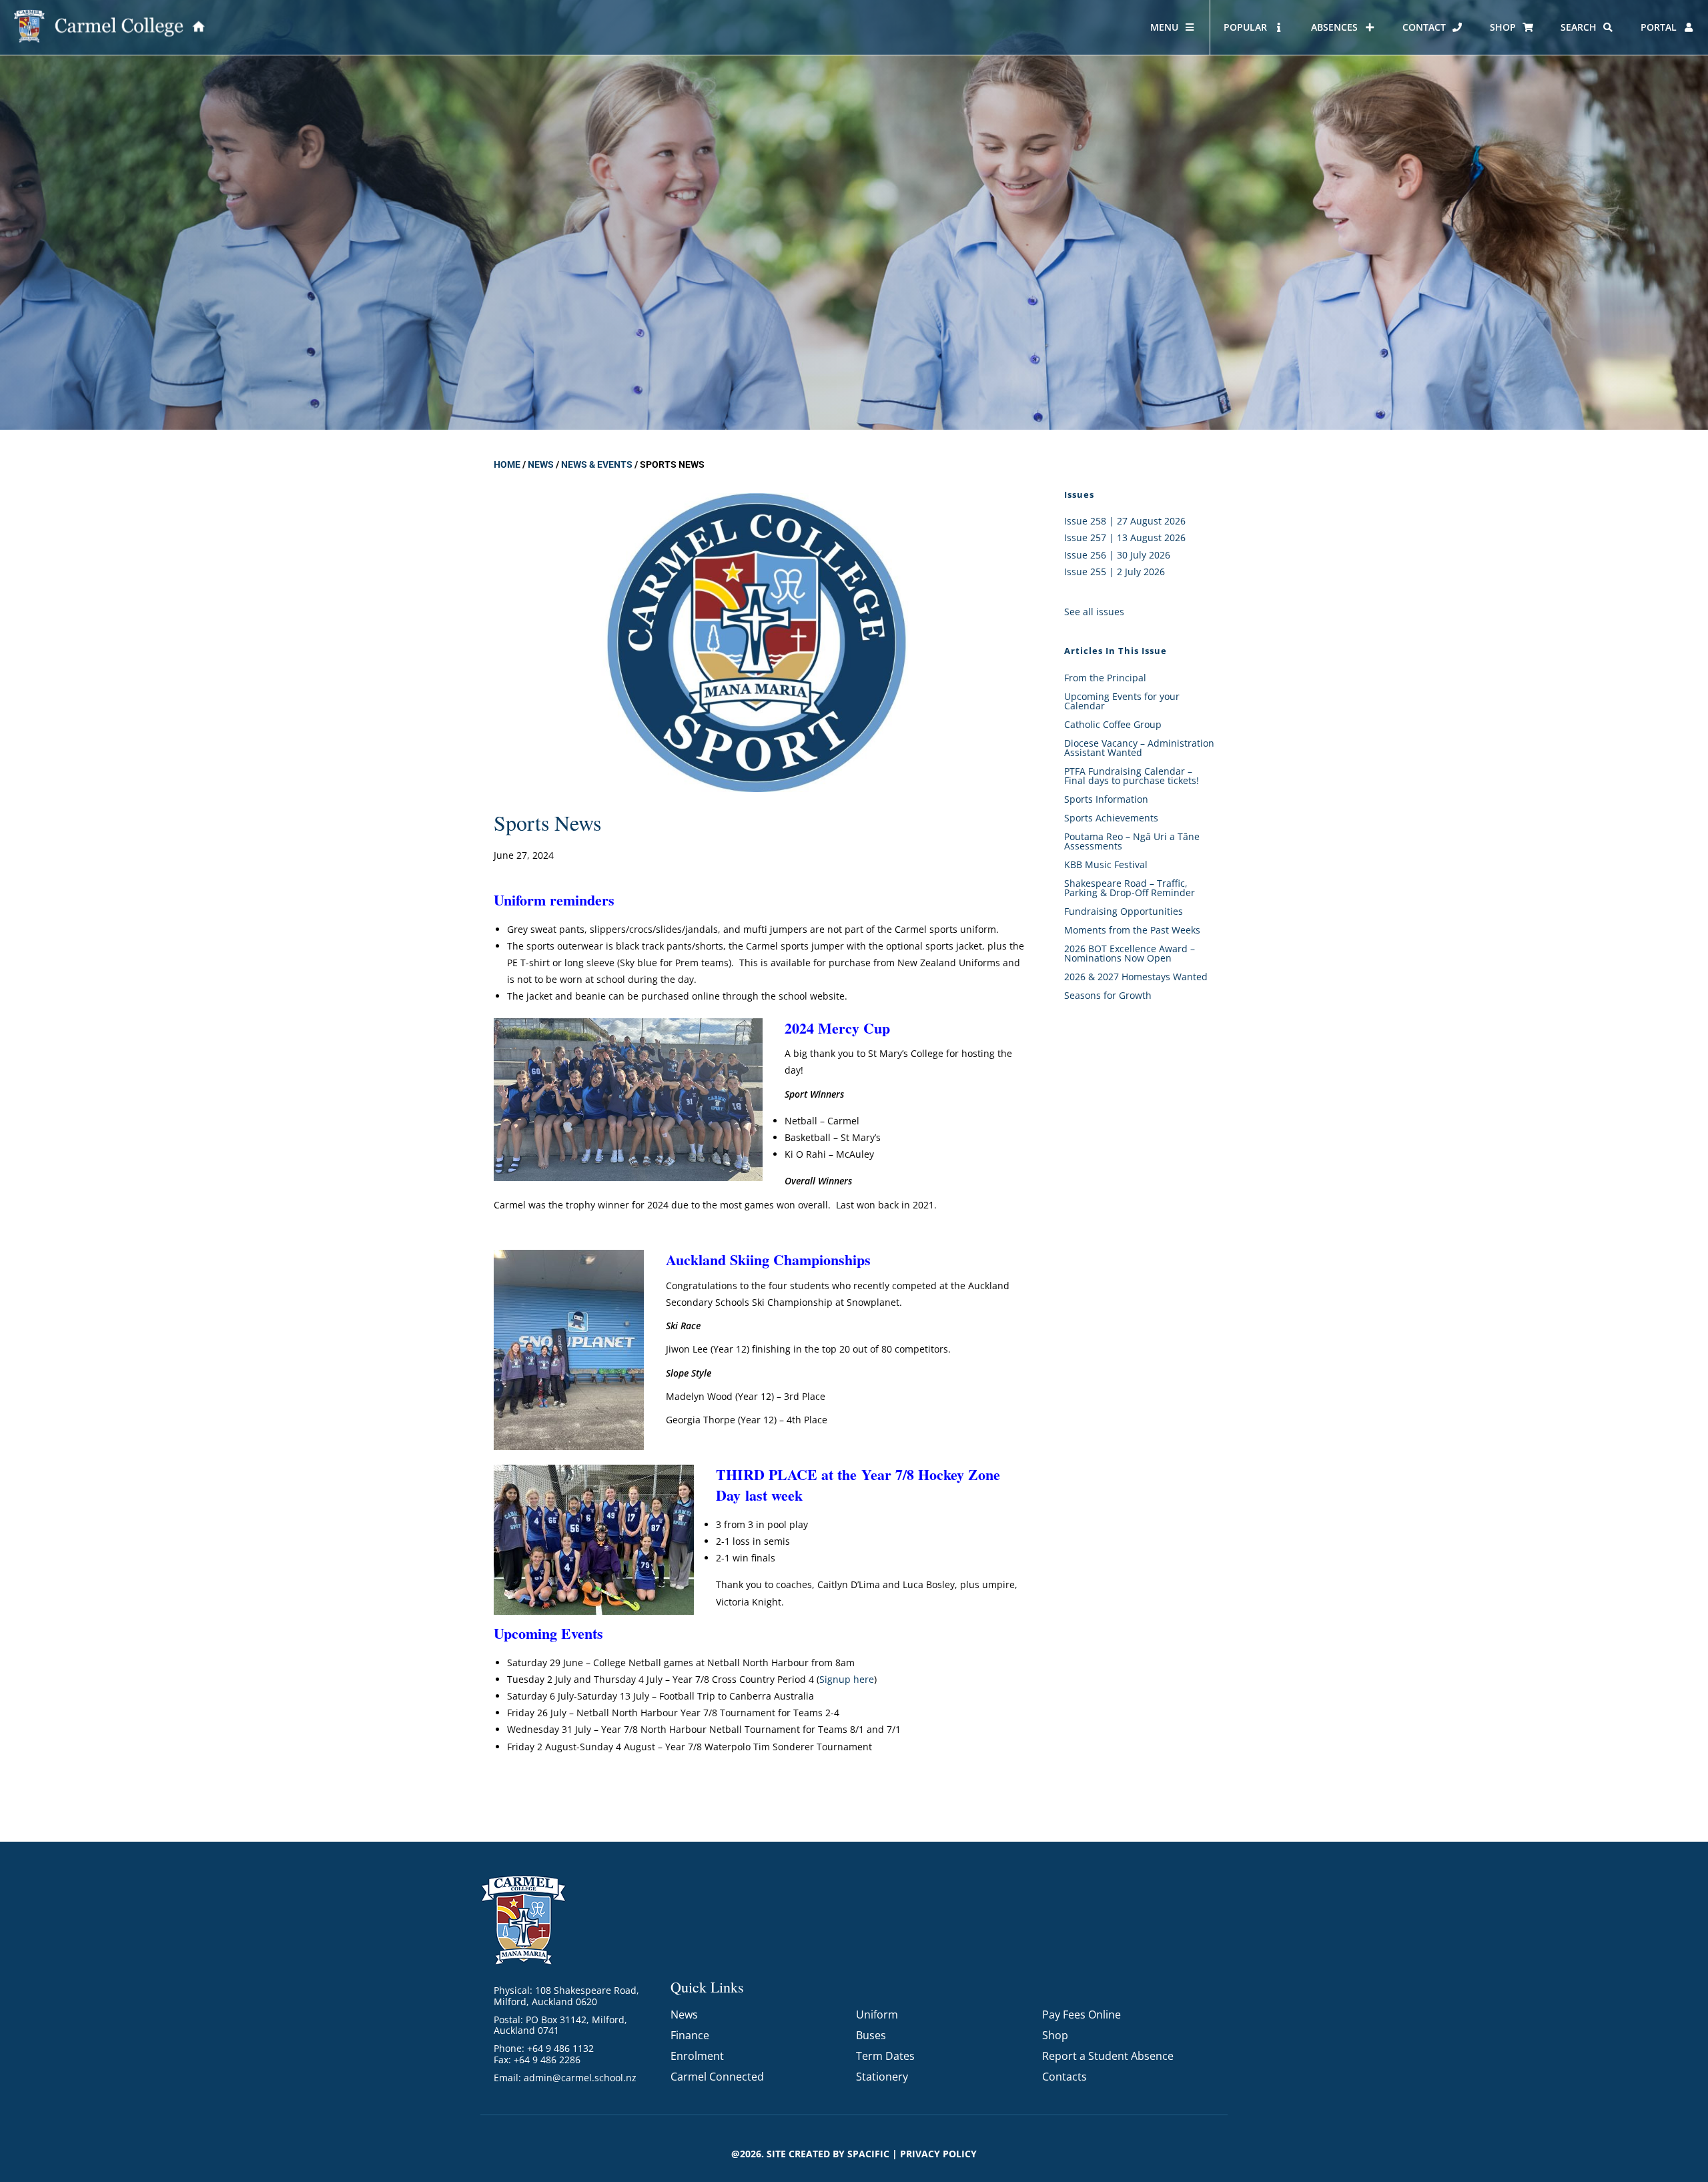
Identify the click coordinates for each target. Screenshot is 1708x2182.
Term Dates (885, 2056)
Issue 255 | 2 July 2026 (1115, 572)
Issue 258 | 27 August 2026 (1125, 521)
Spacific (868, 2154)
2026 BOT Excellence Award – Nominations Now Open (1130, 953)
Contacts (1064, 2077)
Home (507, 464)
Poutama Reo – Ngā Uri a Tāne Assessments (1132, 841)
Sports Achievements (1111, 818)
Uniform (877, 2015)
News (541, 464)
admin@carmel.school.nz (580, 2078)
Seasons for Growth (1108, 995)
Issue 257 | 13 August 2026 (1125, 537)
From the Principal (1105, 678)
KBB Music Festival (1106, 864)
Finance (690, 2035)
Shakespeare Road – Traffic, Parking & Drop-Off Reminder (1130, 888)
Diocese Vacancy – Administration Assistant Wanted (1139, 748)
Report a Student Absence (1108, 2056)
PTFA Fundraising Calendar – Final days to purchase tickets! (1132, 776)
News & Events (597, 464)
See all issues (1094, 612)
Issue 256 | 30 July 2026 (1117, 555)
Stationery (882, 2077)
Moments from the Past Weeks (1132, 930)
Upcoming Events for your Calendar (1122, 701)
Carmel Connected (717, 2077)
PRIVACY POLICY (938, 2154)
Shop (1055, 2035)
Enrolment (697, 2056)
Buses (871, 2035)
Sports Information (1106, 799)
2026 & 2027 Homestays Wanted (1136, 977)
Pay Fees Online (1082, 2015)
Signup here (847, 1679)
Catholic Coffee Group (1113, 724)
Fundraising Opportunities (1124, 911)
